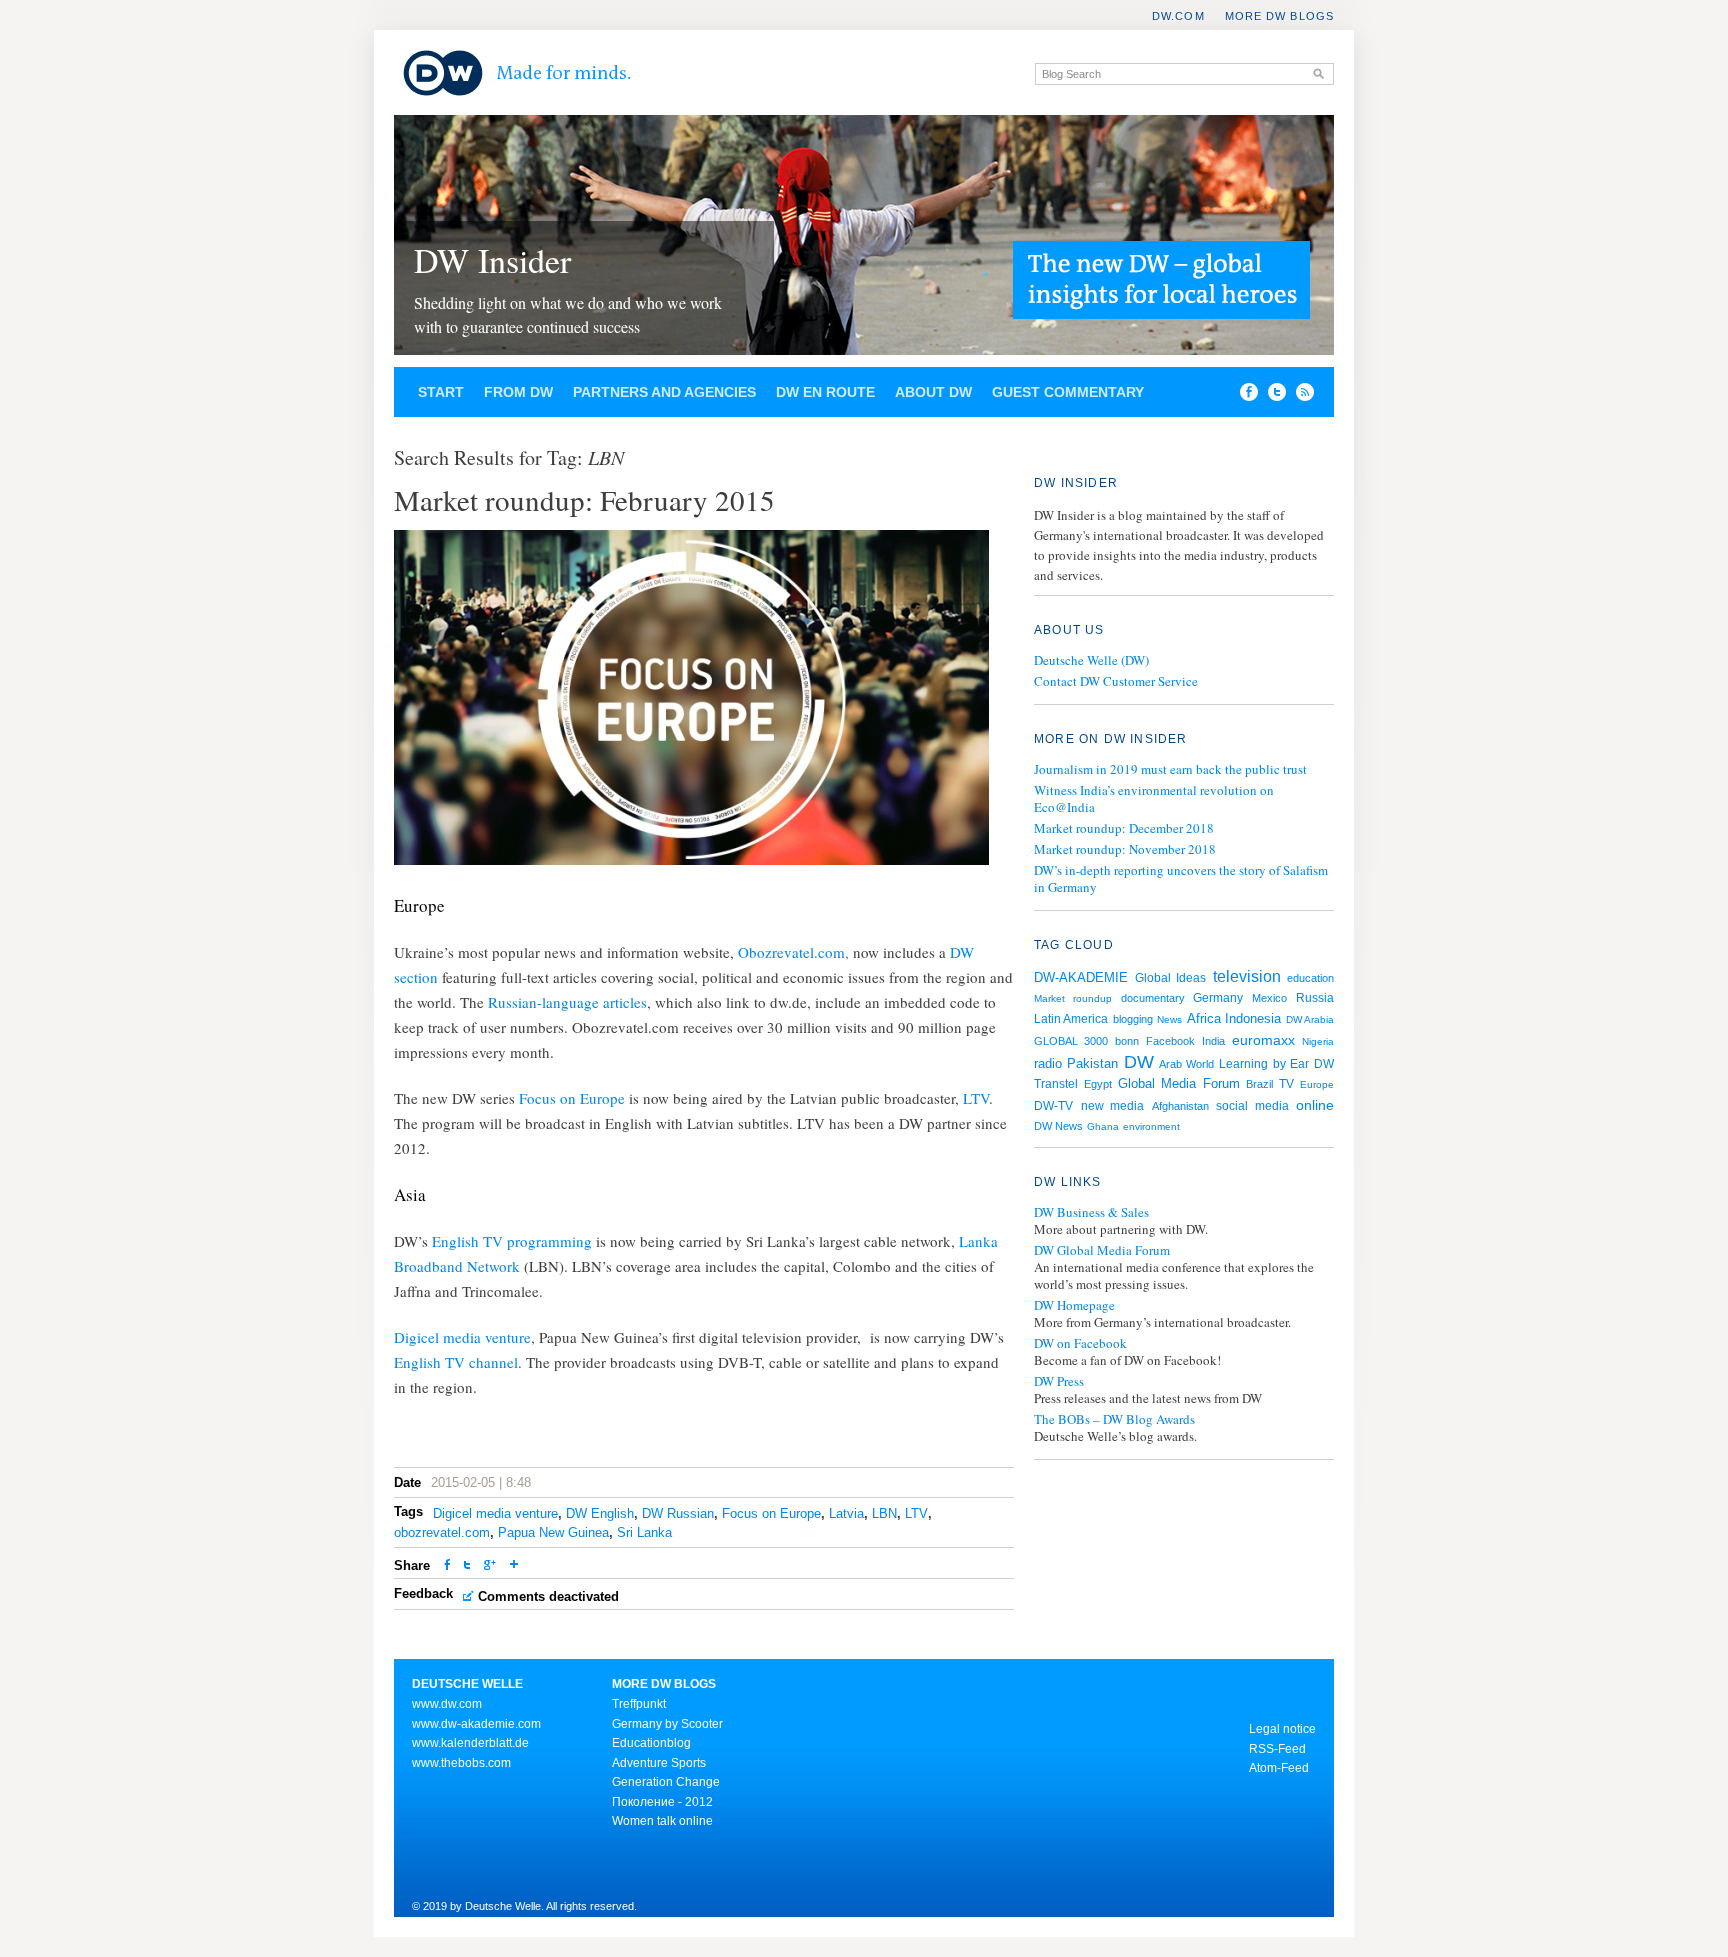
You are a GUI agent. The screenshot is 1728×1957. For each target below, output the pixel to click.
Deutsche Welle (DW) (1091, 660)
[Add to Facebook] (1244, 396)
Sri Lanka (644, 1532)
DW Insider (492, 260)
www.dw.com (447, 1704)
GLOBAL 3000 (1071, 1041)
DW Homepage (1074, 1305)
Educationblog (651, 1743)
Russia (1315, 998)
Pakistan (1092, 1063)
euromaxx (1263, 1040)
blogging (1133, 1019)
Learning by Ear (1264, 1064)
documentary (1153, 998)
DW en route (825, 392)
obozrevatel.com (442, 1532)
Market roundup (1073, 998)
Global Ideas (1171, 978)
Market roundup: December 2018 (1124, 828)
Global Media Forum (1178, 1083)
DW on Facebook (1080, 1343)
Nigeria (1318, 1041)
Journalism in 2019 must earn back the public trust (1170, 769)
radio (1048, 1063)
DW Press (1059, 1381)
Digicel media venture (462, 1337)
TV (1286, 1084)
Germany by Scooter (667, 1724)
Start (441, 392)
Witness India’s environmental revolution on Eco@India (1154, 798)
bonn (1127, 1041)
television (1247, 976)
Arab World (1186, 1064)
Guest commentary (1068, 392)
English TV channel (456, 1362)
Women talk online (662, 1821)
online (1315, 1105)
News (1169, 1019)
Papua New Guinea (553, 1532)
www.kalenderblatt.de (470, 1743)
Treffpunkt (639, 1704)
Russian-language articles (565, 1002)
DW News (1058, 1126)
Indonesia (1253, 1018)
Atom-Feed (1279, 1768)
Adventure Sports (659, 1763)
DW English (600, 1513)
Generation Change (666, 1782)
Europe (1317, 1084)
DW (1139, 1062)
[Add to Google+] (490, 1566)
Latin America (1071, 1019)
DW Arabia (1310, 1019)
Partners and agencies (664, 392)
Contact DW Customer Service (1116, 681)
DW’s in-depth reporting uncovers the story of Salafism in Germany (1181, 878)
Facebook (1170, 1041)
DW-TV (1053, 1106)
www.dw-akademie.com (476, 1724)
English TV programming (512, 1241)
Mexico (1269, 998)
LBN (884, 1513)
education (1310, 978)
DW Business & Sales (1091, 1212)
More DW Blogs (1279, 16)
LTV (976, 1098)
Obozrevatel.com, (793, 952)
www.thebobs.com (461, 1763)
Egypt (1098, 1084)
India (1213, 1041)
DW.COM (1178, 16)
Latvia (846, 1513)
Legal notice (1282, 1729)
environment (1151, 1126)
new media (1113, 1106)
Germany (1218, 998)
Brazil (1259, 1084)
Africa (1204, 1018)
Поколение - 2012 (662, 1802)
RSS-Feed (1277, 1749)
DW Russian (678, 1513)
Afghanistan (1180, 1106)
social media (1252, 1106)
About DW (933, 392)
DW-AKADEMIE (1081, 977)
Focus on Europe (574, 1098)
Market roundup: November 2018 (1125, 849)
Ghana (1103, 1126)
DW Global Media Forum (1102, 1250)
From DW (518, 392)
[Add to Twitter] (467, 1566)
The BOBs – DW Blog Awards (1114, 1419)
